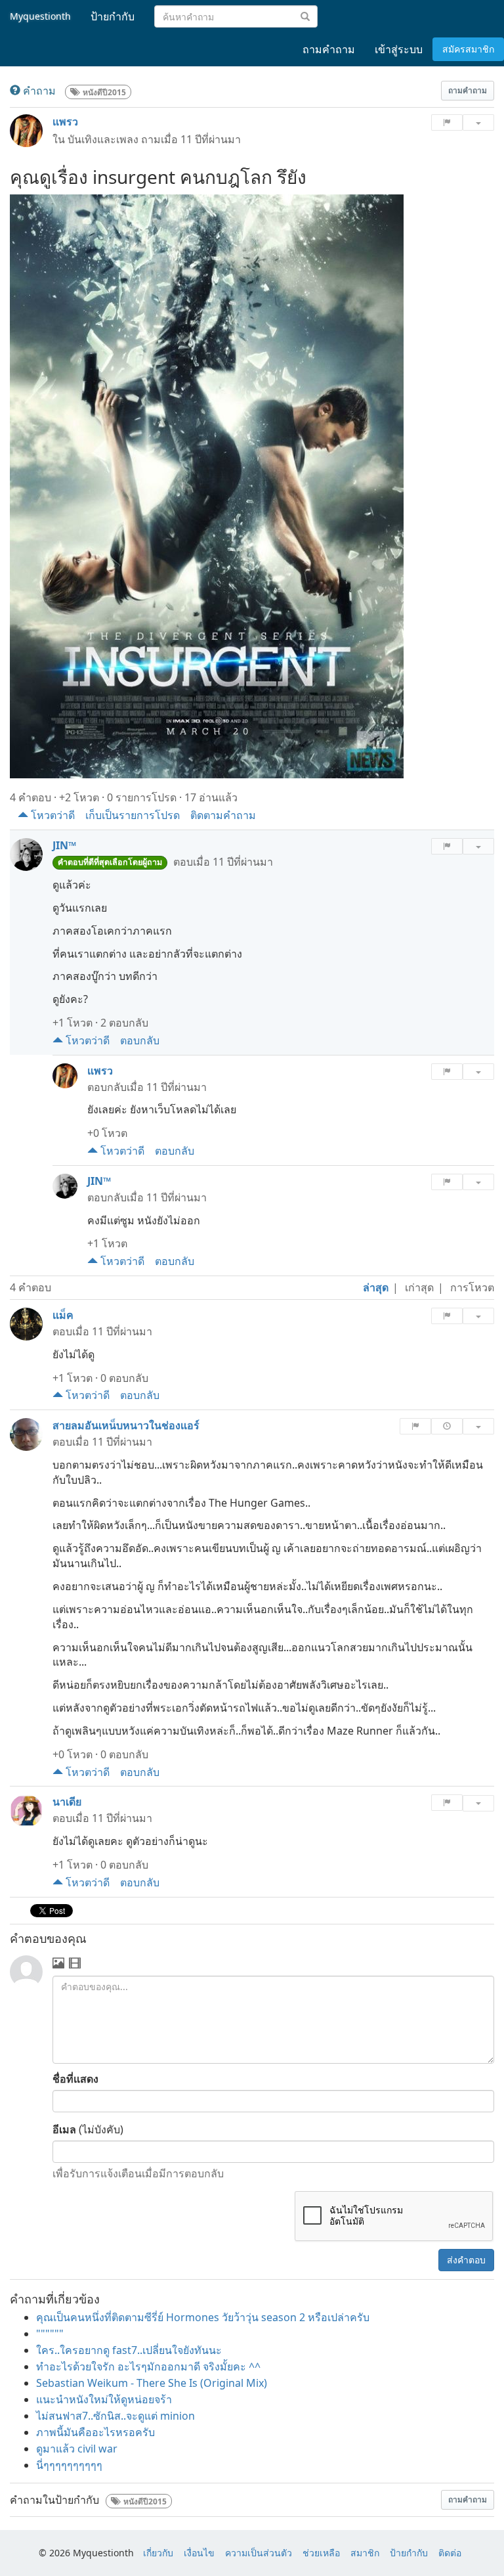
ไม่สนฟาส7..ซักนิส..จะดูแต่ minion (115, 2416)
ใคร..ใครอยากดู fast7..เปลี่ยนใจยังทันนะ (129, 2350)
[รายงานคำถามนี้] (447, 122)
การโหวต (472, 1287)
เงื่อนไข (199, 2553)
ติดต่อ (450, 2553)
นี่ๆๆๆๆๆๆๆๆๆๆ (69, 2465)
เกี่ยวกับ (158, 2553)
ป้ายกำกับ (409, 2553)
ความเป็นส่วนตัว (259, 2553)
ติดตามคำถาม (223, 815)
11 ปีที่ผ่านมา (211, 139)
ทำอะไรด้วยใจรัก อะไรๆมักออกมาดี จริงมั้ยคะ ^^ (148, 2366)
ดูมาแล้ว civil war (77, 2449)
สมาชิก (365, 2553)
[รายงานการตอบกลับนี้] (447, 1072)
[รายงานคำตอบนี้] (447, 846)
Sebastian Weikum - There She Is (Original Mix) (152, 2383)
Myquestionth (40, 16)
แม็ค (63, 1315)
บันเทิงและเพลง (103, 139)
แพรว (65, 122)
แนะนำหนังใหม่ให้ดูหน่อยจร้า (104, 2399)
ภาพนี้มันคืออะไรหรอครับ (95, 2432)
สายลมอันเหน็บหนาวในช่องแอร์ (126, 1425)
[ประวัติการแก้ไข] (447, 1426)
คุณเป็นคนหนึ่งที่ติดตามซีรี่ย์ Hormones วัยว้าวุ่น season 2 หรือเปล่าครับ (203, 2317)
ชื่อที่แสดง (75, 2079)
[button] (468, 91)
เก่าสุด (419, 1287)
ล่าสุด (376, 1287)
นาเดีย (67, 1802)
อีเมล (64, 2129)
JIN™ (64, 845)
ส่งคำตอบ (466, 2260)
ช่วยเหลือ (321, 2553)
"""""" (50, 2334)
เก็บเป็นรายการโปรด (133, 815)
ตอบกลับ (140, 1040)
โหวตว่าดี (52, 815)
